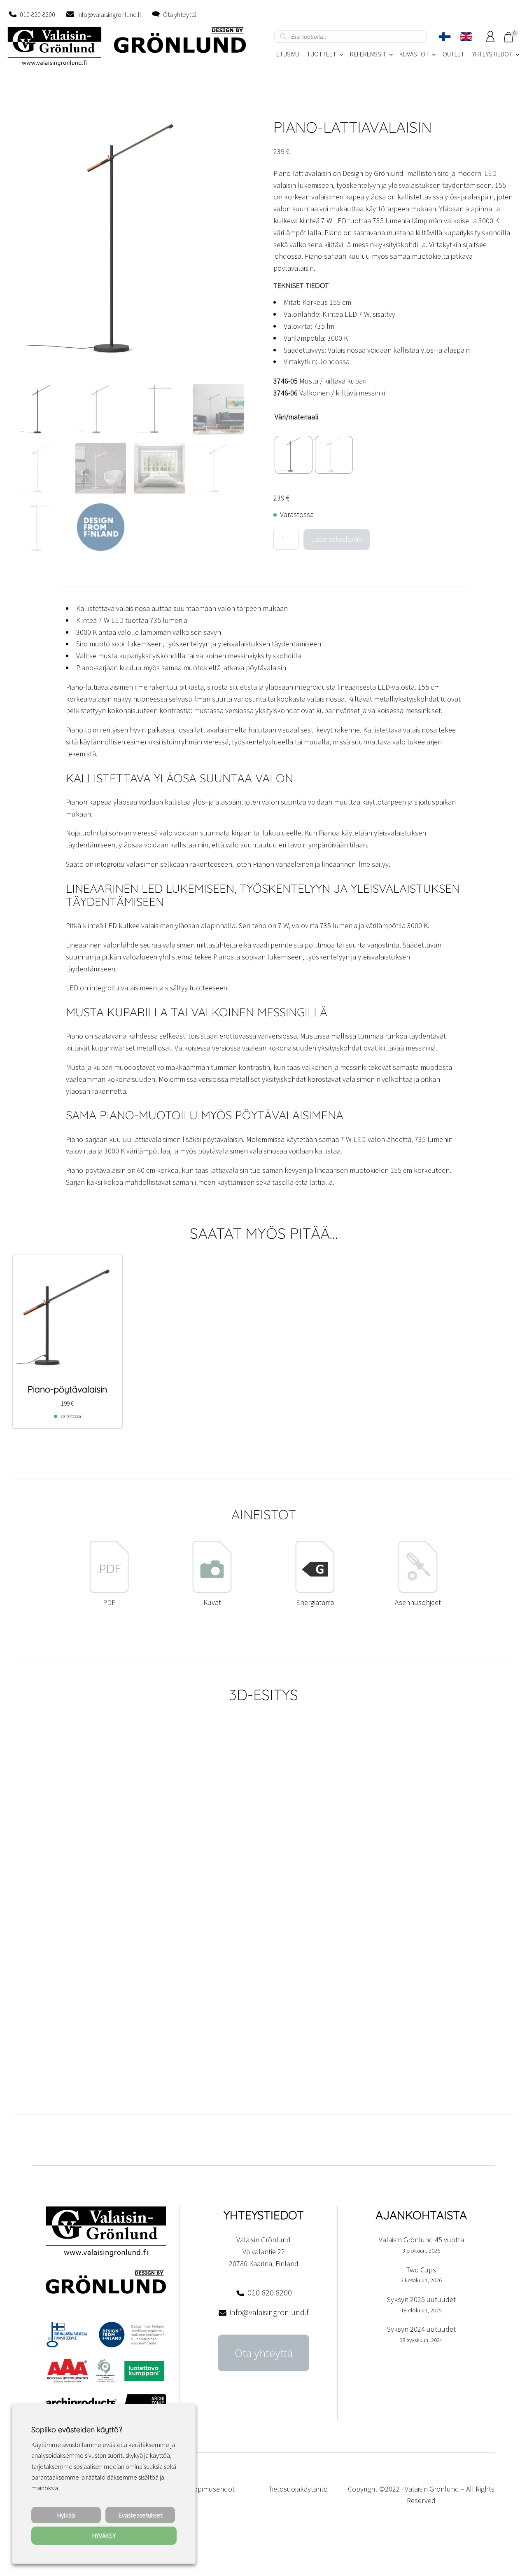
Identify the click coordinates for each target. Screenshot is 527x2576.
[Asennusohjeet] (418, 1590)
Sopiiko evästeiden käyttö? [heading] (77, 2430)
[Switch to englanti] (466, 37)
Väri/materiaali (296, 417)
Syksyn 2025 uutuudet (421, 2299)
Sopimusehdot (212, 2489)
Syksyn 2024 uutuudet (421, 2329)
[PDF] (109, 1590)
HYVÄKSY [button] (104, 2536)
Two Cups (421, 2270)
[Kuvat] (212, 1590)
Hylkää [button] (66, 2515)
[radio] (294, 455)
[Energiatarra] (315, 1590)
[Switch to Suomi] (445, 37)
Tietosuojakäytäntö (298, 2489)
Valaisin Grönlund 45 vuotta (421, 2240)
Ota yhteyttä (180, 14)
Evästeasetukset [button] (140, 2515)
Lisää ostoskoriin (337, 539)
